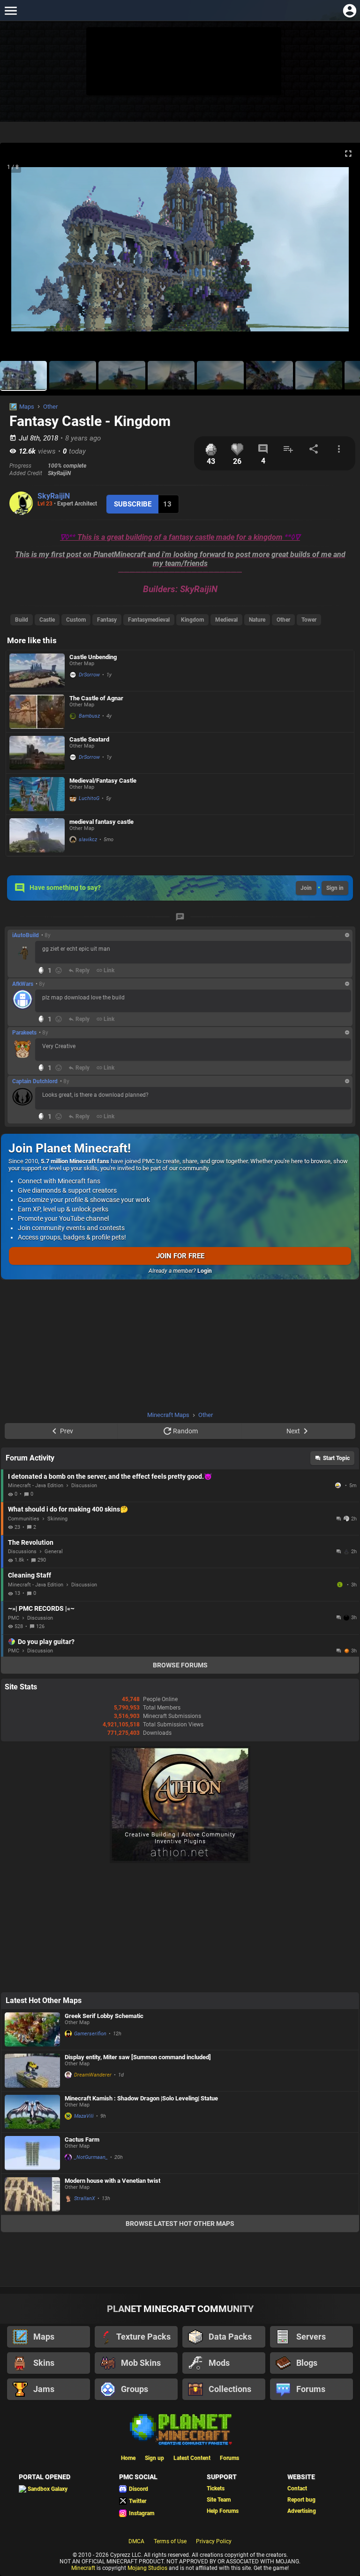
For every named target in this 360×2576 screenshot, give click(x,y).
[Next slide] (341, 253)
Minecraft (83, 2568)
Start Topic (336, 1458)
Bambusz (89, 716)
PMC (14, 1618)
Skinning (57, 1519)
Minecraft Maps (168, 1415)
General (54, 1552)
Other (50, 407)
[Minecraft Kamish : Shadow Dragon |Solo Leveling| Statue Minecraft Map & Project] (32, 2112)
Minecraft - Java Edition (36, 1486)
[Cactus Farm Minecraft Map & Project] (32, 2153)
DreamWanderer (93, 2075)
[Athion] (180, 1861)
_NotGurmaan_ (91, 2157)
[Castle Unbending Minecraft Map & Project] (37, 671)
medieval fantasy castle (101, 822)
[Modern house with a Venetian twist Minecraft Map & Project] (32, 2194)
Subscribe (133, 504)
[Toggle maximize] (348, 154)
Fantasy (107, 620)
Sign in (335, 888)
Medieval (226, 620)
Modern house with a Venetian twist (112, 2181)
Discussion (84, 1486)
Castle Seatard (89, 739)
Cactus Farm (82, 2139)
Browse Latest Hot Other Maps (180, 2224)
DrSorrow (89, 675)
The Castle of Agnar (96, 698)
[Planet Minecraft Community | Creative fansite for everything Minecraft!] (180, 2429)
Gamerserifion (90, 2034)
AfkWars (23, 984)
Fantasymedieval (149, 620)
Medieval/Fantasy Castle (103, 781)
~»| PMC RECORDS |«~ (41, 1608)
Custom (76, 620)
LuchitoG (89, 798)
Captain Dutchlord (35, 1081)
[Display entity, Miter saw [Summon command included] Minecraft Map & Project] (32, 2071)
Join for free (180, 1256)
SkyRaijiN (54, 496)
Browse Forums (180, 1665)
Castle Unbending (93, 657)
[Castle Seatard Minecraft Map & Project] (37, 753)
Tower (309, 620)
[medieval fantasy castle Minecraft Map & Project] (37, 835)
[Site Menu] (11, 11)
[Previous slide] (19, 253)
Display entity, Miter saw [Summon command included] (138, 2057)
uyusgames (341, 1585)
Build (22, 620)
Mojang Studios (147, 2568)
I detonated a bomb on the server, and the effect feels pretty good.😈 (110, 1476)
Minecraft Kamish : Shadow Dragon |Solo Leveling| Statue (141, 2098)
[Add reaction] (59, 970)
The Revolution (31, 1542)
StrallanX (85, 2198)
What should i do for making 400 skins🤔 (68, 1509)
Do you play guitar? (46, 1642)
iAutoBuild (26, 935)
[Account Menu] (349, 11)
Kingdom (192, 620)
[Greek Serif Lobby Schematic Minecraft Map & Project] (32, 2029)
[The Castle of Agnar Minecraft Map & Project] (37, 712)
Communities (24, 1519)
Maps (27, 407)
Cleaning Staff (30, 1575)
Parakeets (24, 1033)
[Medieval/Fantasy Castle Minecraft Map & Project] (37, 794)
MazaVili (84, 2116)
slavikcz (88, 840)
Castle (47, 620)
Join (306, 888)
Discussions (22, 1552)
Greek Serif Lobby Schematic (104, 2016)
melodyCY (339, 1485)
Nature (257, 620)
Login (205, 1271)
